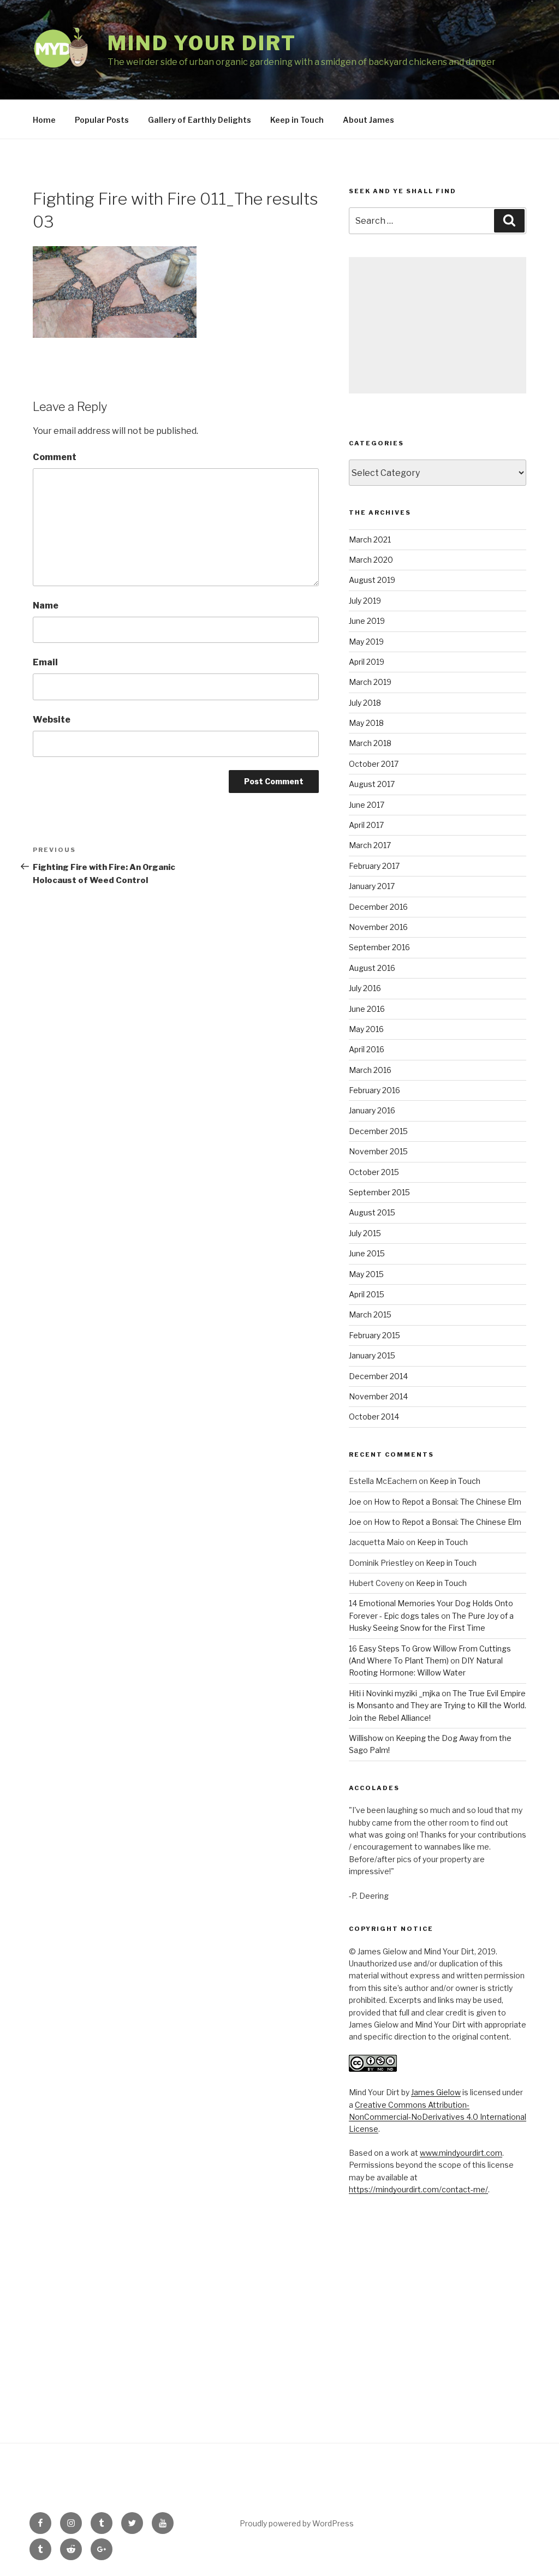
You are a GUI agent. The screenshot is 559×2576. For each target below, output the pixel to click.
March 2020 (371, 560)
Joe (355, 1502)
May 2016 (366, 1029)
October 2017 (374, 764)
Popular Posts (102, 120)
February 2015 (374, 1335)
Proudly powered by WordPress (297, 2523)
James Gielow (436, 2092)
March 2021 (370, 539)
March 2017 (370, 845)
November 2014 (378, 1396)
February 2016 (374, 1090)
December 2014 (378, 1376)
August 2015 (372, 1212)
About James (368, 120)
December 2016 (378, 907)
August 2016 (372, 968)
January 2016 (372, 1110)
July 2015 (365, 1233)
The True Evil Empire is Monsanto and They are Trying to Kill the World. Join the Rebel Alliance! (438, 1706)
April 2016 (367, 1049)
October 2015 (374, 1172)
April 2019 (367, 662)
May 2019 (366, 642)
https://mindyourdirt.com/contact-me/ (418, 2189)
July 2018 (365, 703)
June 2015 (367, 1253)
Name (46, 606)
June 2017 (367, 805)
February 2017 (374, 866)
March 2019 (370, 682)
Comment (55, 457)
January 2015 (372, 1355)
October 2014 (374, 1417)
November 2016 (378, 927)
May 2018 (366, 723)
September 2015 (379, 1192)
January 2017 (372, 886)
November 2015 (378, 1151)
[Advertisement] (438, 325)
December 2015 (378, 1131)
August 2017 (372, 784)
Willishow (366, 1738)
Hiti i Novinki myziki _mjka (394, 1693)
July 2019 (365, 601)
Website (52, 720)
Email (45, 662)
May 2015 (366, 1274)
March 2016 (370, 1070)
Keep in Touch (297, 120)
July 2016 (365, 988)
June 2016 (367, 1009)
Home (44, 120)
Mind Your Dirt (202, 43)
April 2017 (366, 825)
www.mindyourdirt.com (461, 2153)
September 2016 (379, 947)
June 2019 (367, 621)
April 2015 (367, 1294)
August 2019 (372, 580)
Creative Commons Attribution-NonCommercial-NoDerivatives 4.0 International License (438, 2117)
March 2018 (370, 743)
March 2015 (370, 1314)
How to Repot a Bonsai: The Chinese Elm (448, 1502)
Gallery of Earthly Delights (200, 120)
